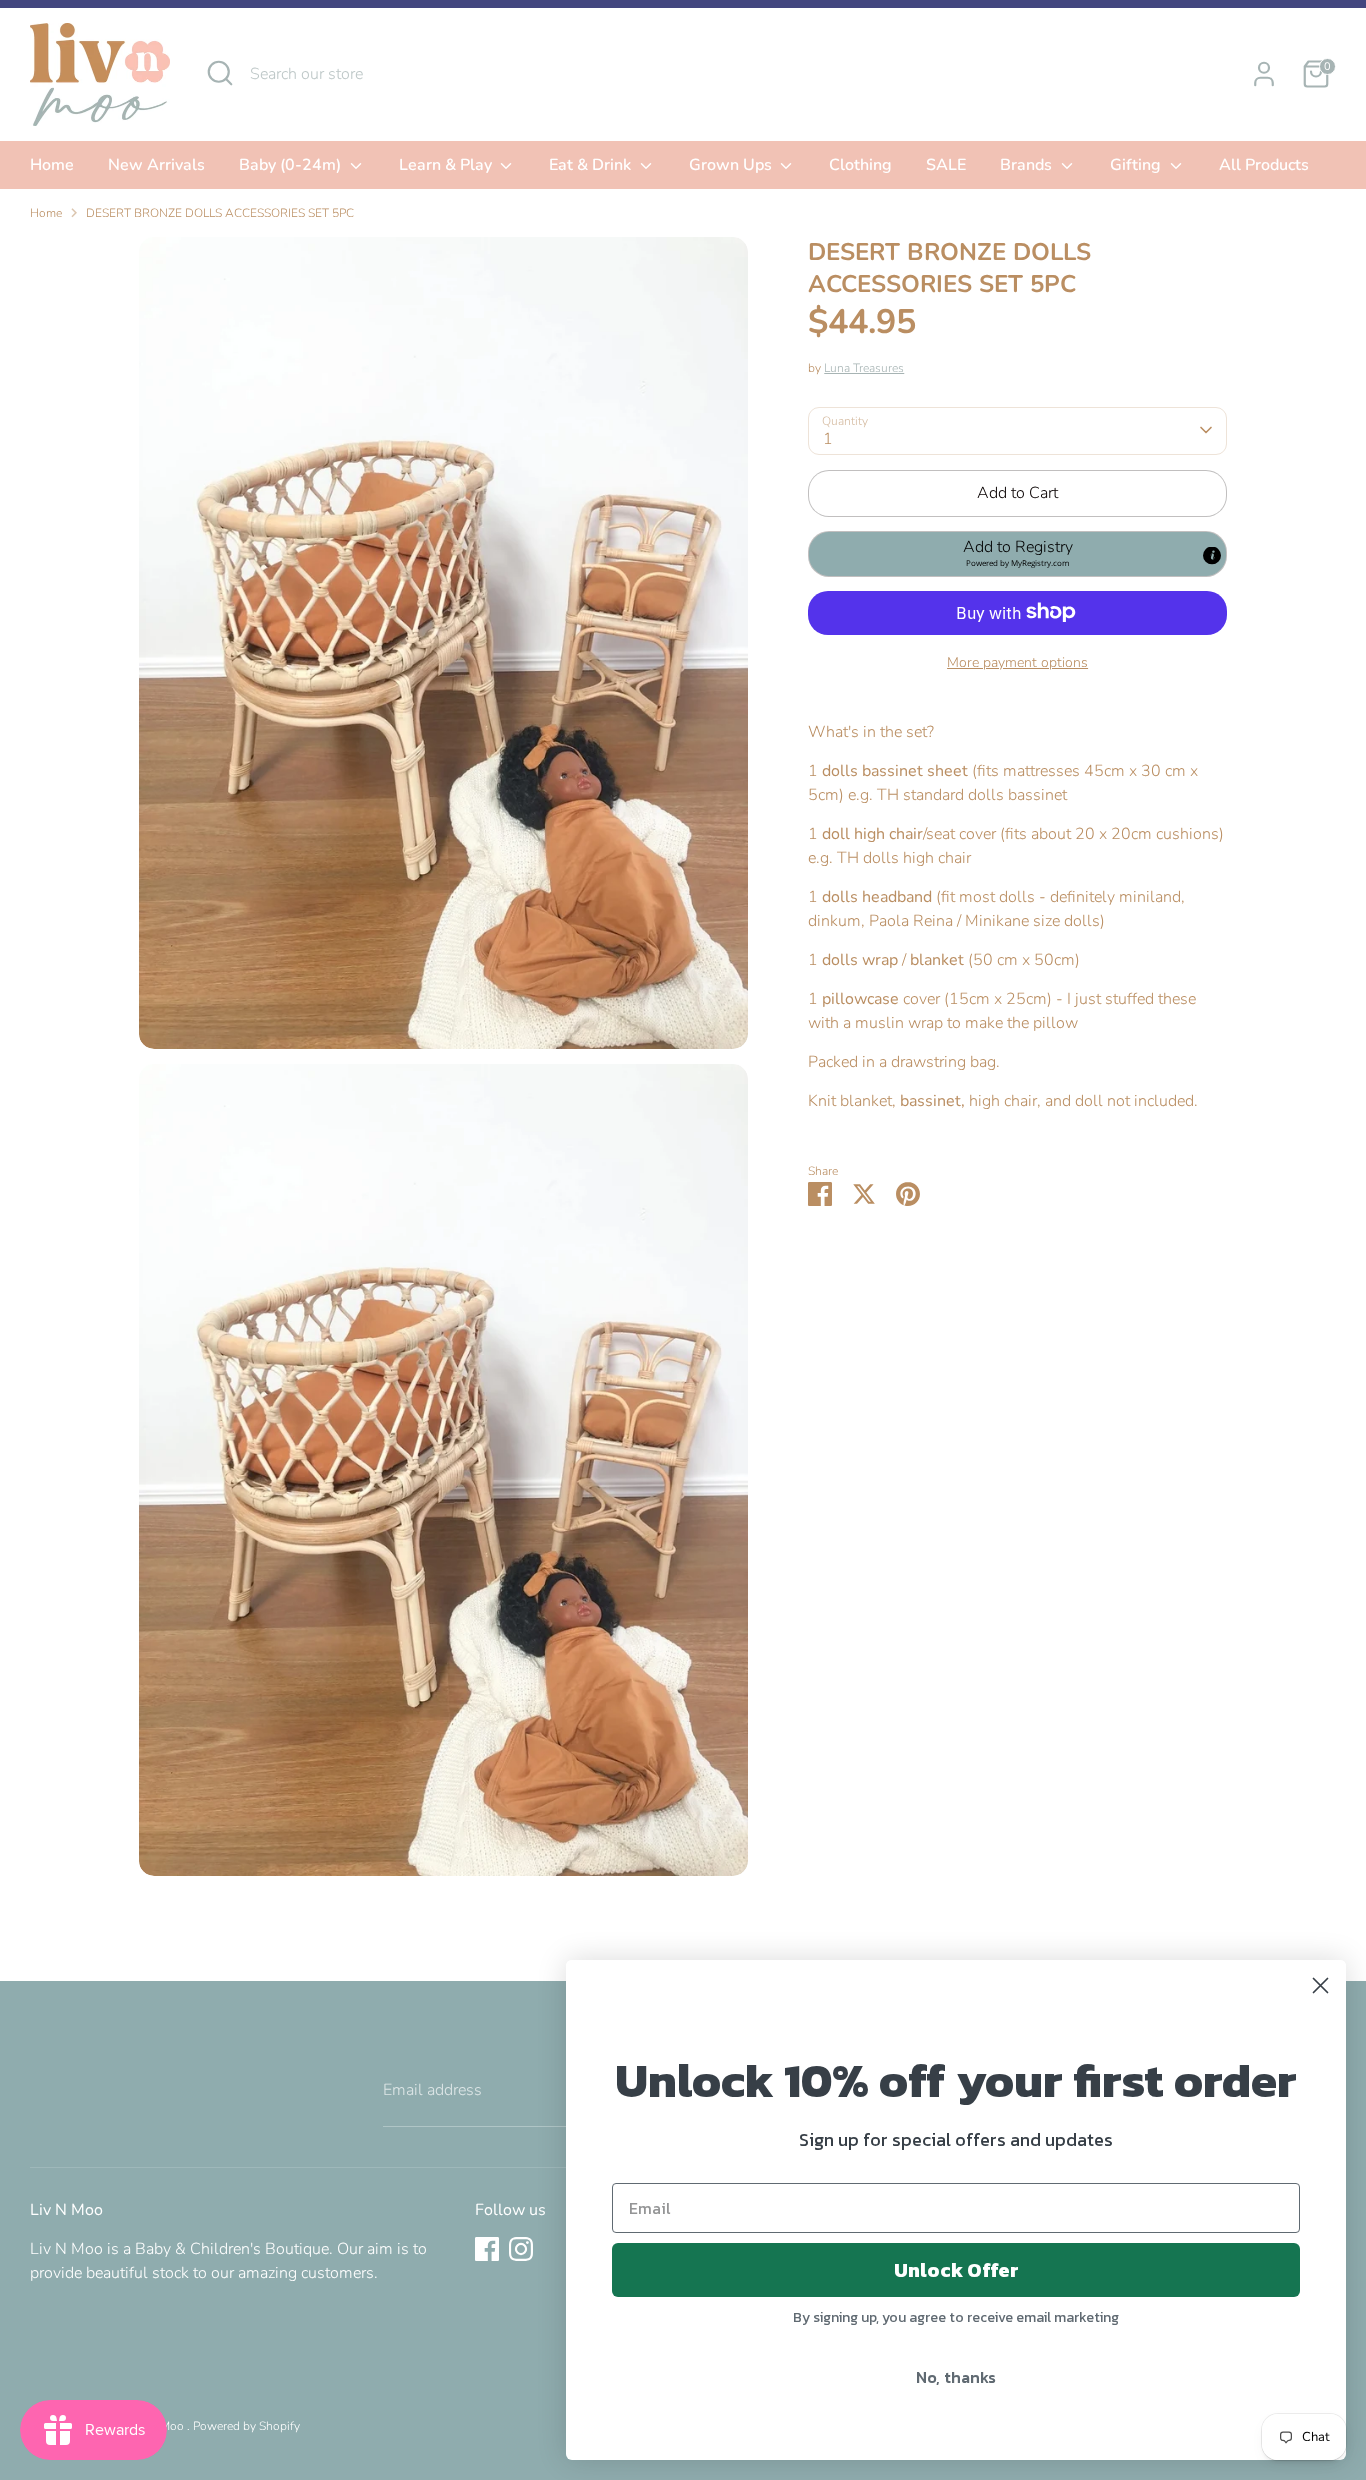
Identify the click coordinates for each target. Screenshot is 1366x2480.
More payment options (1017, 661)
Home (52, 165)
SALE (946, 165)
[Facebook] (487, 2249)
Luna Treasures (864, 367)
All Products (1264, 165)
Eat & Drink (592, 165)
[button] (1017, 553)
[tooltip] (1212, 555)
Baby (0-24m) (292, 165)
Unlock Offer (956, 2270)
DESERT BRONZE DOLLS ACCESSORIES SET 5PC (220, 213)
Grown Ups (732, 165)
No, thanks (956, 2377)
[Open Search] (220, 73)
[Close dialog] (1320, 1985)
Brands (1028, 165)
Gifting (1137, 165)
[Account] (1264, 74)
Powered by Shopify (246, 2426)
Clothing (860, 165)
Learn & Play (447, 165)
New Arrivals (156, 165)
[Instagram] (521, 2249)
